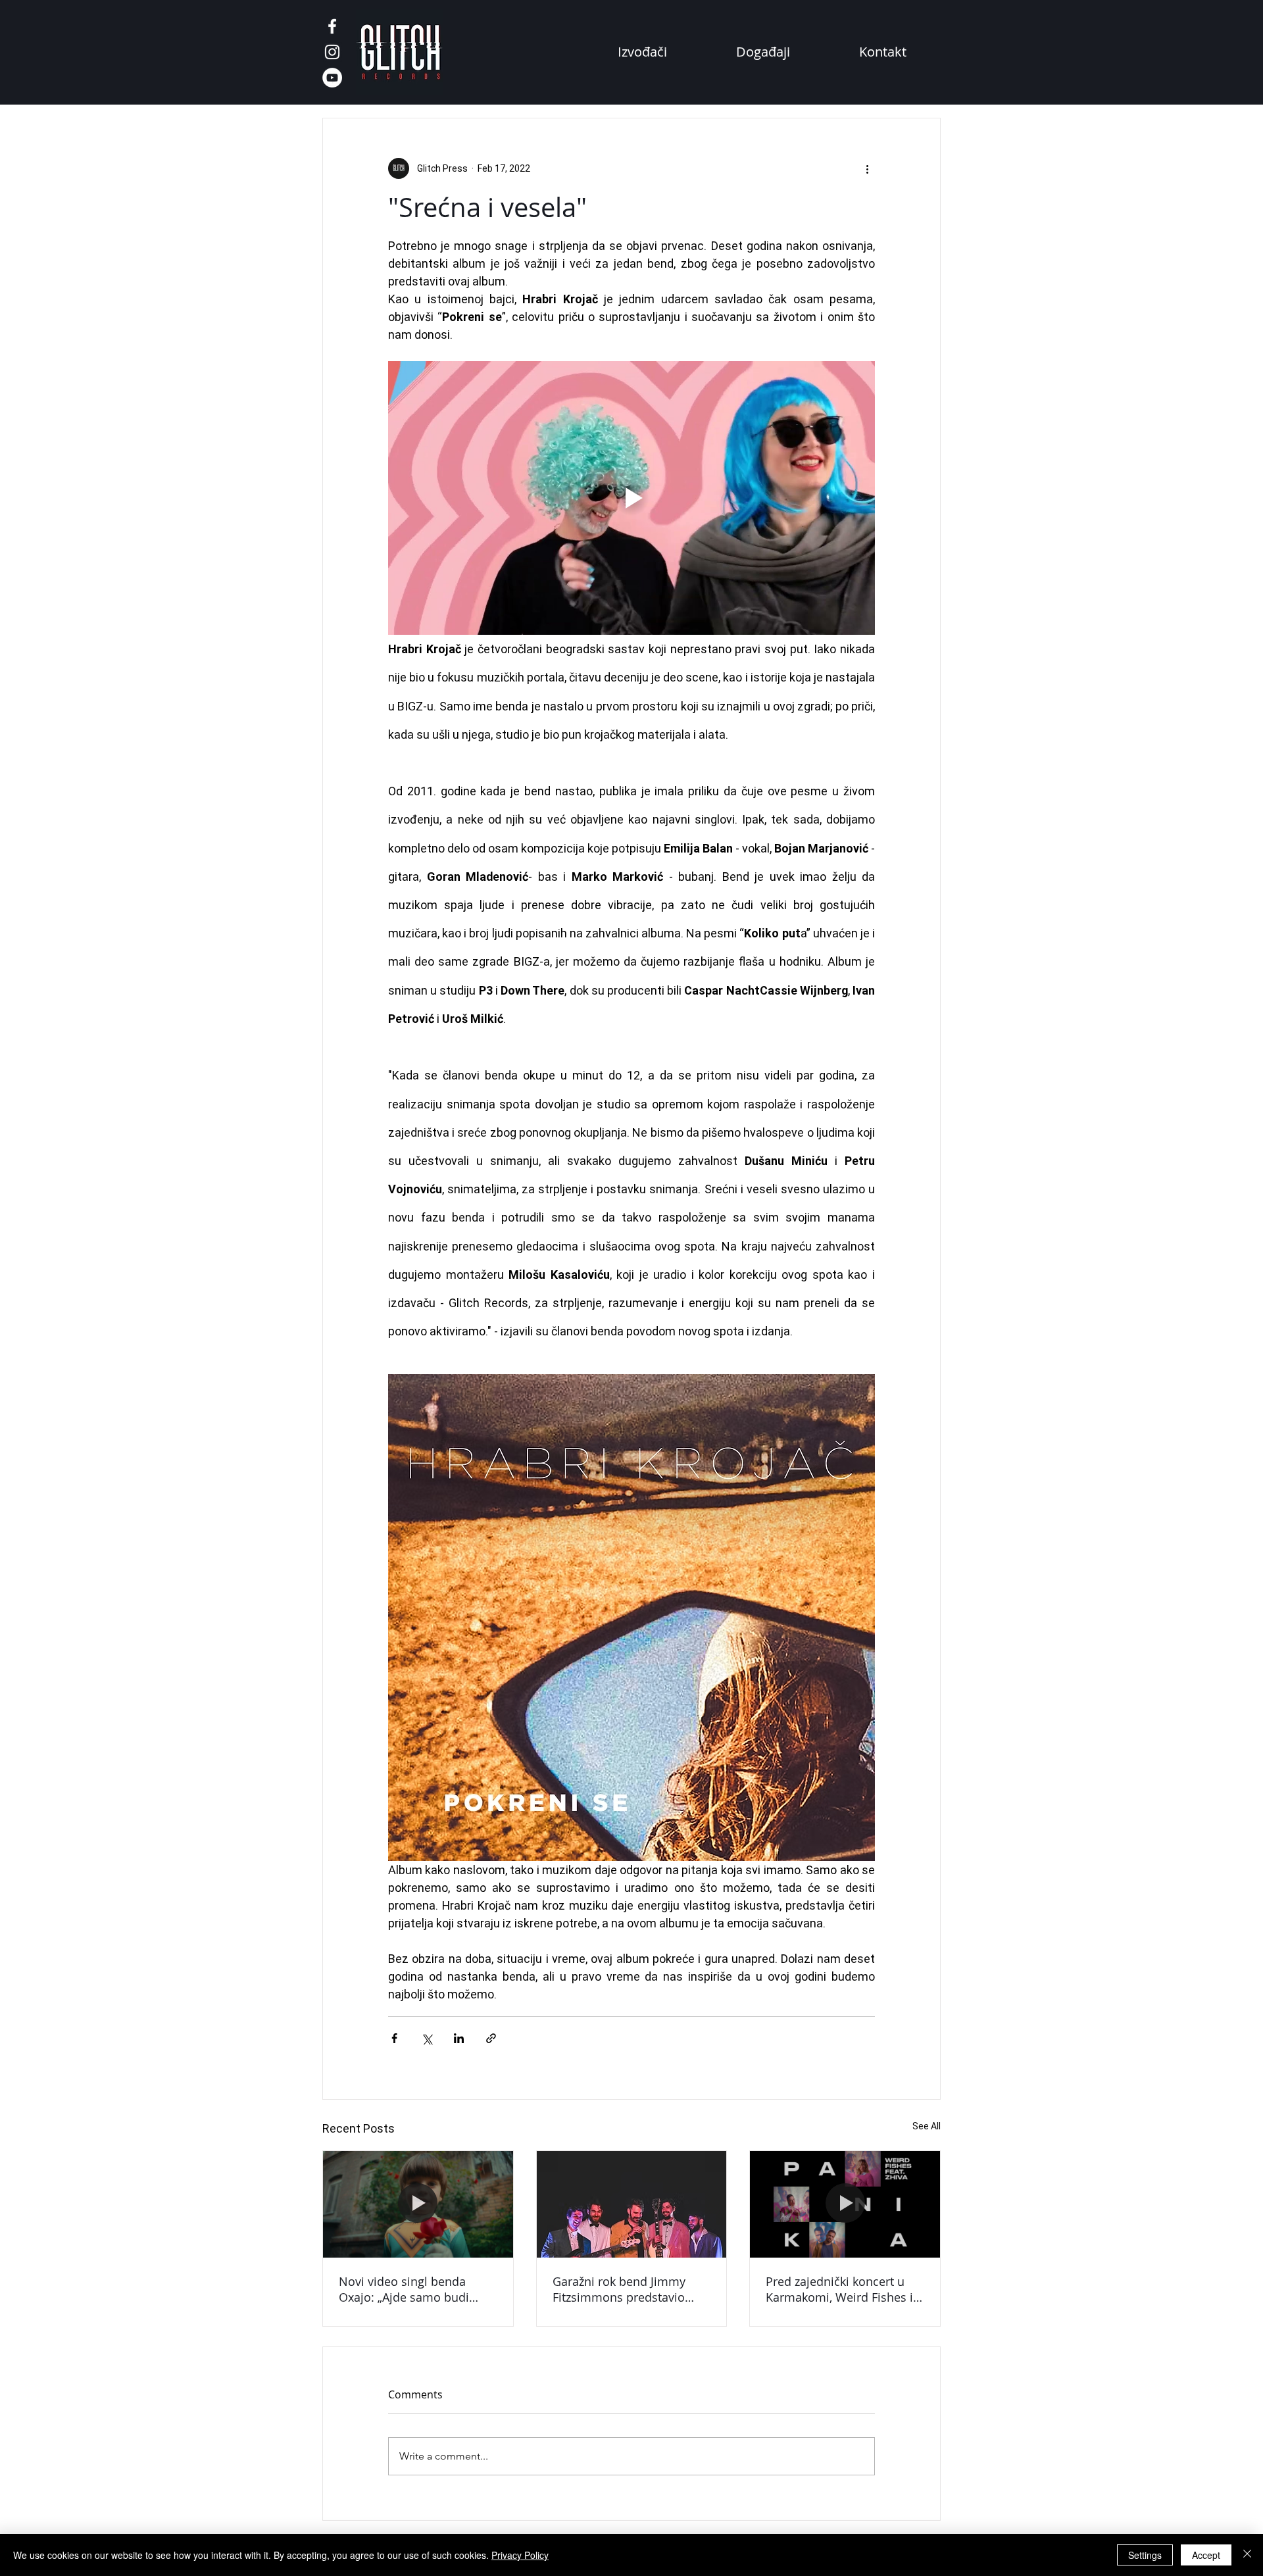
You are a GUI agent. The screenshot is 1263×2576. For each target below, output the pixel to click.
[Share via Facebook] (394, 2038)
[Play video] (631, 498)
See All (927, 2126)
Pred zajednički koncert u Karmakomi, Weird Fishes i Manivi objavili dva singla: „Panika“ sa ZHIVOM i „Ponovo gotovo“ (839, 2289)
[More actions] (867, 168)
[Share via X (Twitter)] (427, 2038)
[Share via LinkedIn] (459, 2038)
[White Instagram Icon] (332, 52)
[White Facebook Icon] (332, 26)
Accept (1206, 2555)
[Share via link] (491, 2038)
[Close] (1247, 2555)
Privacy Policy (520, 2555)
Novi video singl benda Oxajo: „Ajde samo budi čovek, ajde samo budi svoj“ (415, 2289)
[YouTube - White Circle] (332, 78)
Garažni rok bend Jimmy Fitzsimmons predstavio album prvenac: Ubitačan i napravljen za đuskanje (625, 2289)
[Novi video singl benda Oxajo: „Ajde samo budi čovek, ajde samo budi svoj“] (418, 2204)
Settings (1145, 2555)
